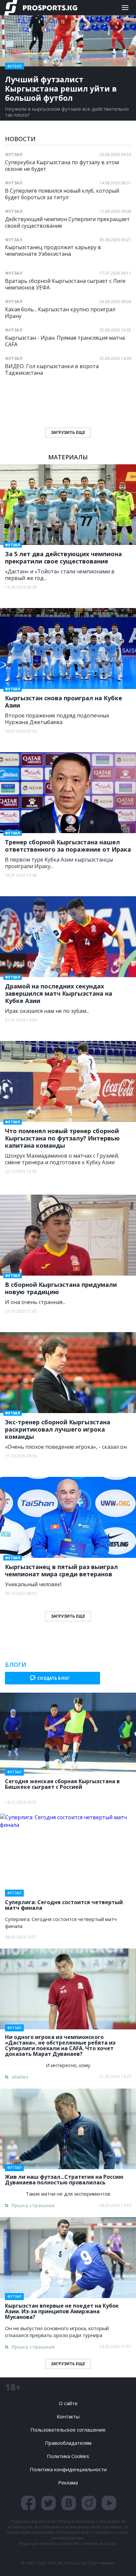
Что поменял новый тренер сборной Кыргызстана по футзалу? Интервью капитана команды (62, 1138)
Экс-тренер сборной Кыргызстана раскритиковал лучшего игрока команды (58, 1429)
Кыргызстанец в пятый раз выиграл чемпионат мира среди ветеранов (61, 1570)
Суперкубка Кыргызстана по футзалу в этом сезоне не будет (62, 165)
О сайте (68, 2403)
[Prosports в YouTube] (109, 2503)
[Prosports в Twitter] (49, 2503)
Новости (20, 139)
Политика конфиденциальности (68, 2469)
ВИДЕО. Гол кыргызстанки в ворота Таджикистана (52, 369)
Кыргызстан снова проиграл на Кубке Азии (64, 702)
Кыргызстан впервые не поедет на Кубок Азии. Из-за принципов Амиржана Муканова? (62, 2309)
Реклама (68, 2482)
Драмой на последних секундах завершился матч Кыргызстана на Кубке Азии (59, 993)
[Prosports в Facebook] (28, 2503)
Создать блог (53, 1678)
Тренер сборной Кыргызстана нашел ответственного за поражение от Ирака (68, 846)
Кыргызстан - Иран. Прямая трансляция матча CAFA (65, 341)
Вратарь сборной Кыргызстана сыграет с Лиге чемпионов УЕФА (65, 284)
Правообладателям (68, 2443)
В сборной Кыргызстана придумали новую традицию (61, 1288)
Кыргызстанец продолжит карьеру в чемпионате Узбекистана (53, 250)
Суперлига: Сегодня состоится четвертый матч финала (64, 1903)
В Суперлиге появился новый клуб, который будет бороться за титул (62, 194)
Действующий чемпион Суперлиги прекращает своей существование (67, 222)
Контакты (68, 2416)
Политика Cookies (68, 2456)
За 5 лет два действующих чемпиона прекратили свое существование (63, 557)
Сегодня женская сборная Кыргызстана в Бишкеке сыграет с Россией (62, 1782)
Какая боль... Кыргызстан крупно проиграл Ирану (60, 312)
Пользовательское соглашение (68, 2430)
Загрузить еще (68, 1616)
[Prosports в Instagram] (89, 2503)
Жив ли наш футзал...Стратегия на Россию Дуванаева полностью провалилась (64, 2178)
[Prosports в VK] (69, 2503)
